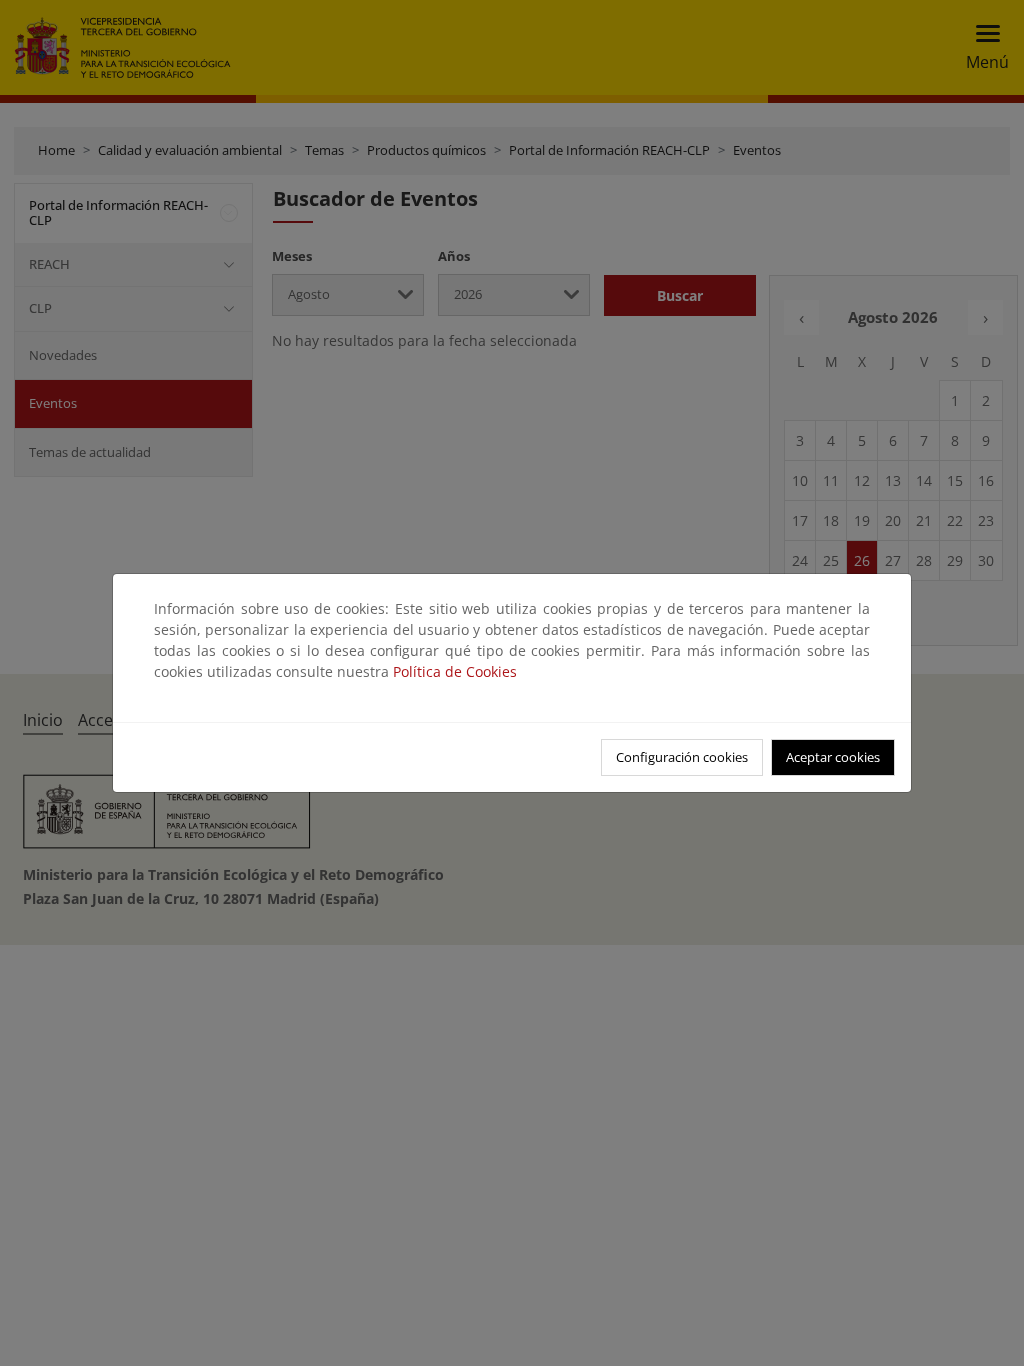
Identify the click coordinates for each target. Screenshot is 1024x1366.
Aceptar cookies (833, 757)
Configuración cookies (682, 757)
